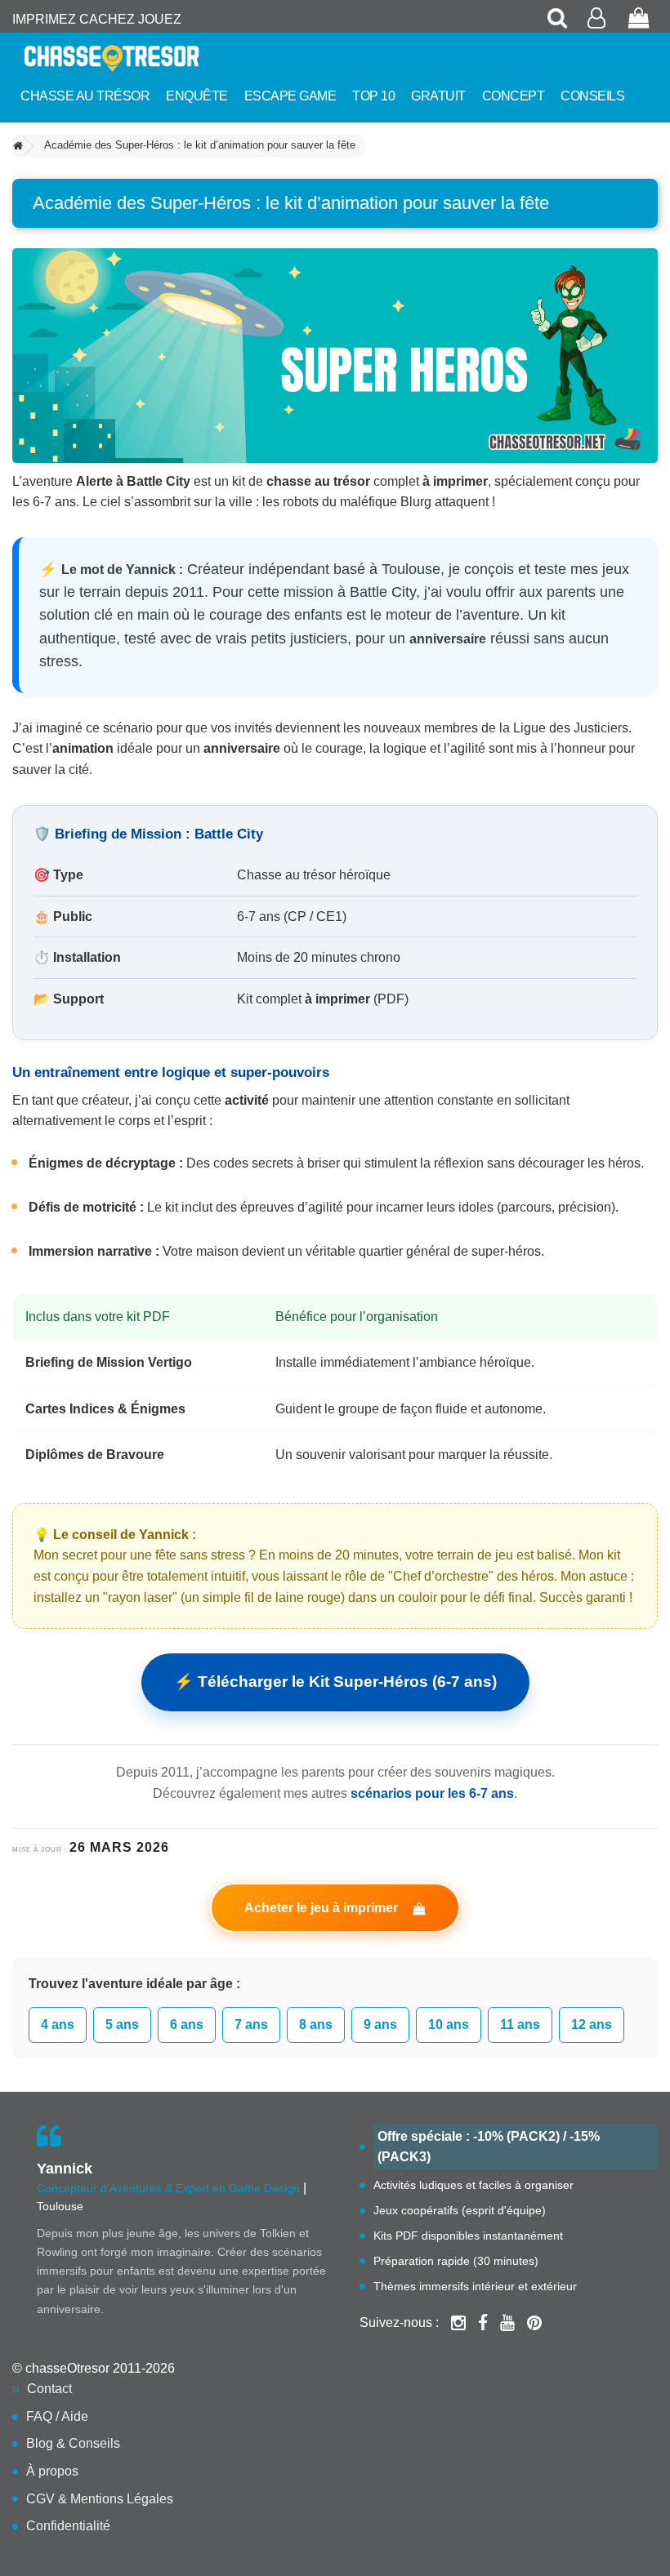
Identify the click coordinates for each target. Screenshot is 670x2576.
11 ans (520, 2024)
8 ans (316, 2024)
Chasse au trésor (85, 96)
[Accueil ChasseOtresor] (112, 58)
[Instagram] (458, 2323)
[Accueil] (18, 147)
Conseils (592, 96)
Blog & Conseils (73, 2443)
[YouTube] (507, 2323)
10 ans (449, 2024)
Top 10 (373, 96)
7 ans (251, 2024)
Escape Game (290, 96)
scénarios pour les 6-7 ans (432, 1793)
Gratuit (438, 96)
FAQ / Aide (57, 2416)
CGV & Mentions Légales (100, 2499)
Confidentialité (68, 2526)
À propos (52, 2471)
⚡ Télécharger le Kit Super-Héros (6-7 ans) (335, 1682)
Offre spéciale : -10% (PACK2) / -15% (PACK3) (489, 2147)
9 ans (380, 2024)
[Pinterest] (534, 2323)
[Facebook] (483, 2323)
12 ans (592, 2024)
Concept (514, 96)
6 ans (187, 2024)
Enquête (197, 96)
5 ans (122, 2024)
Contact (49, 2389)
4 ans (58, 2024)
